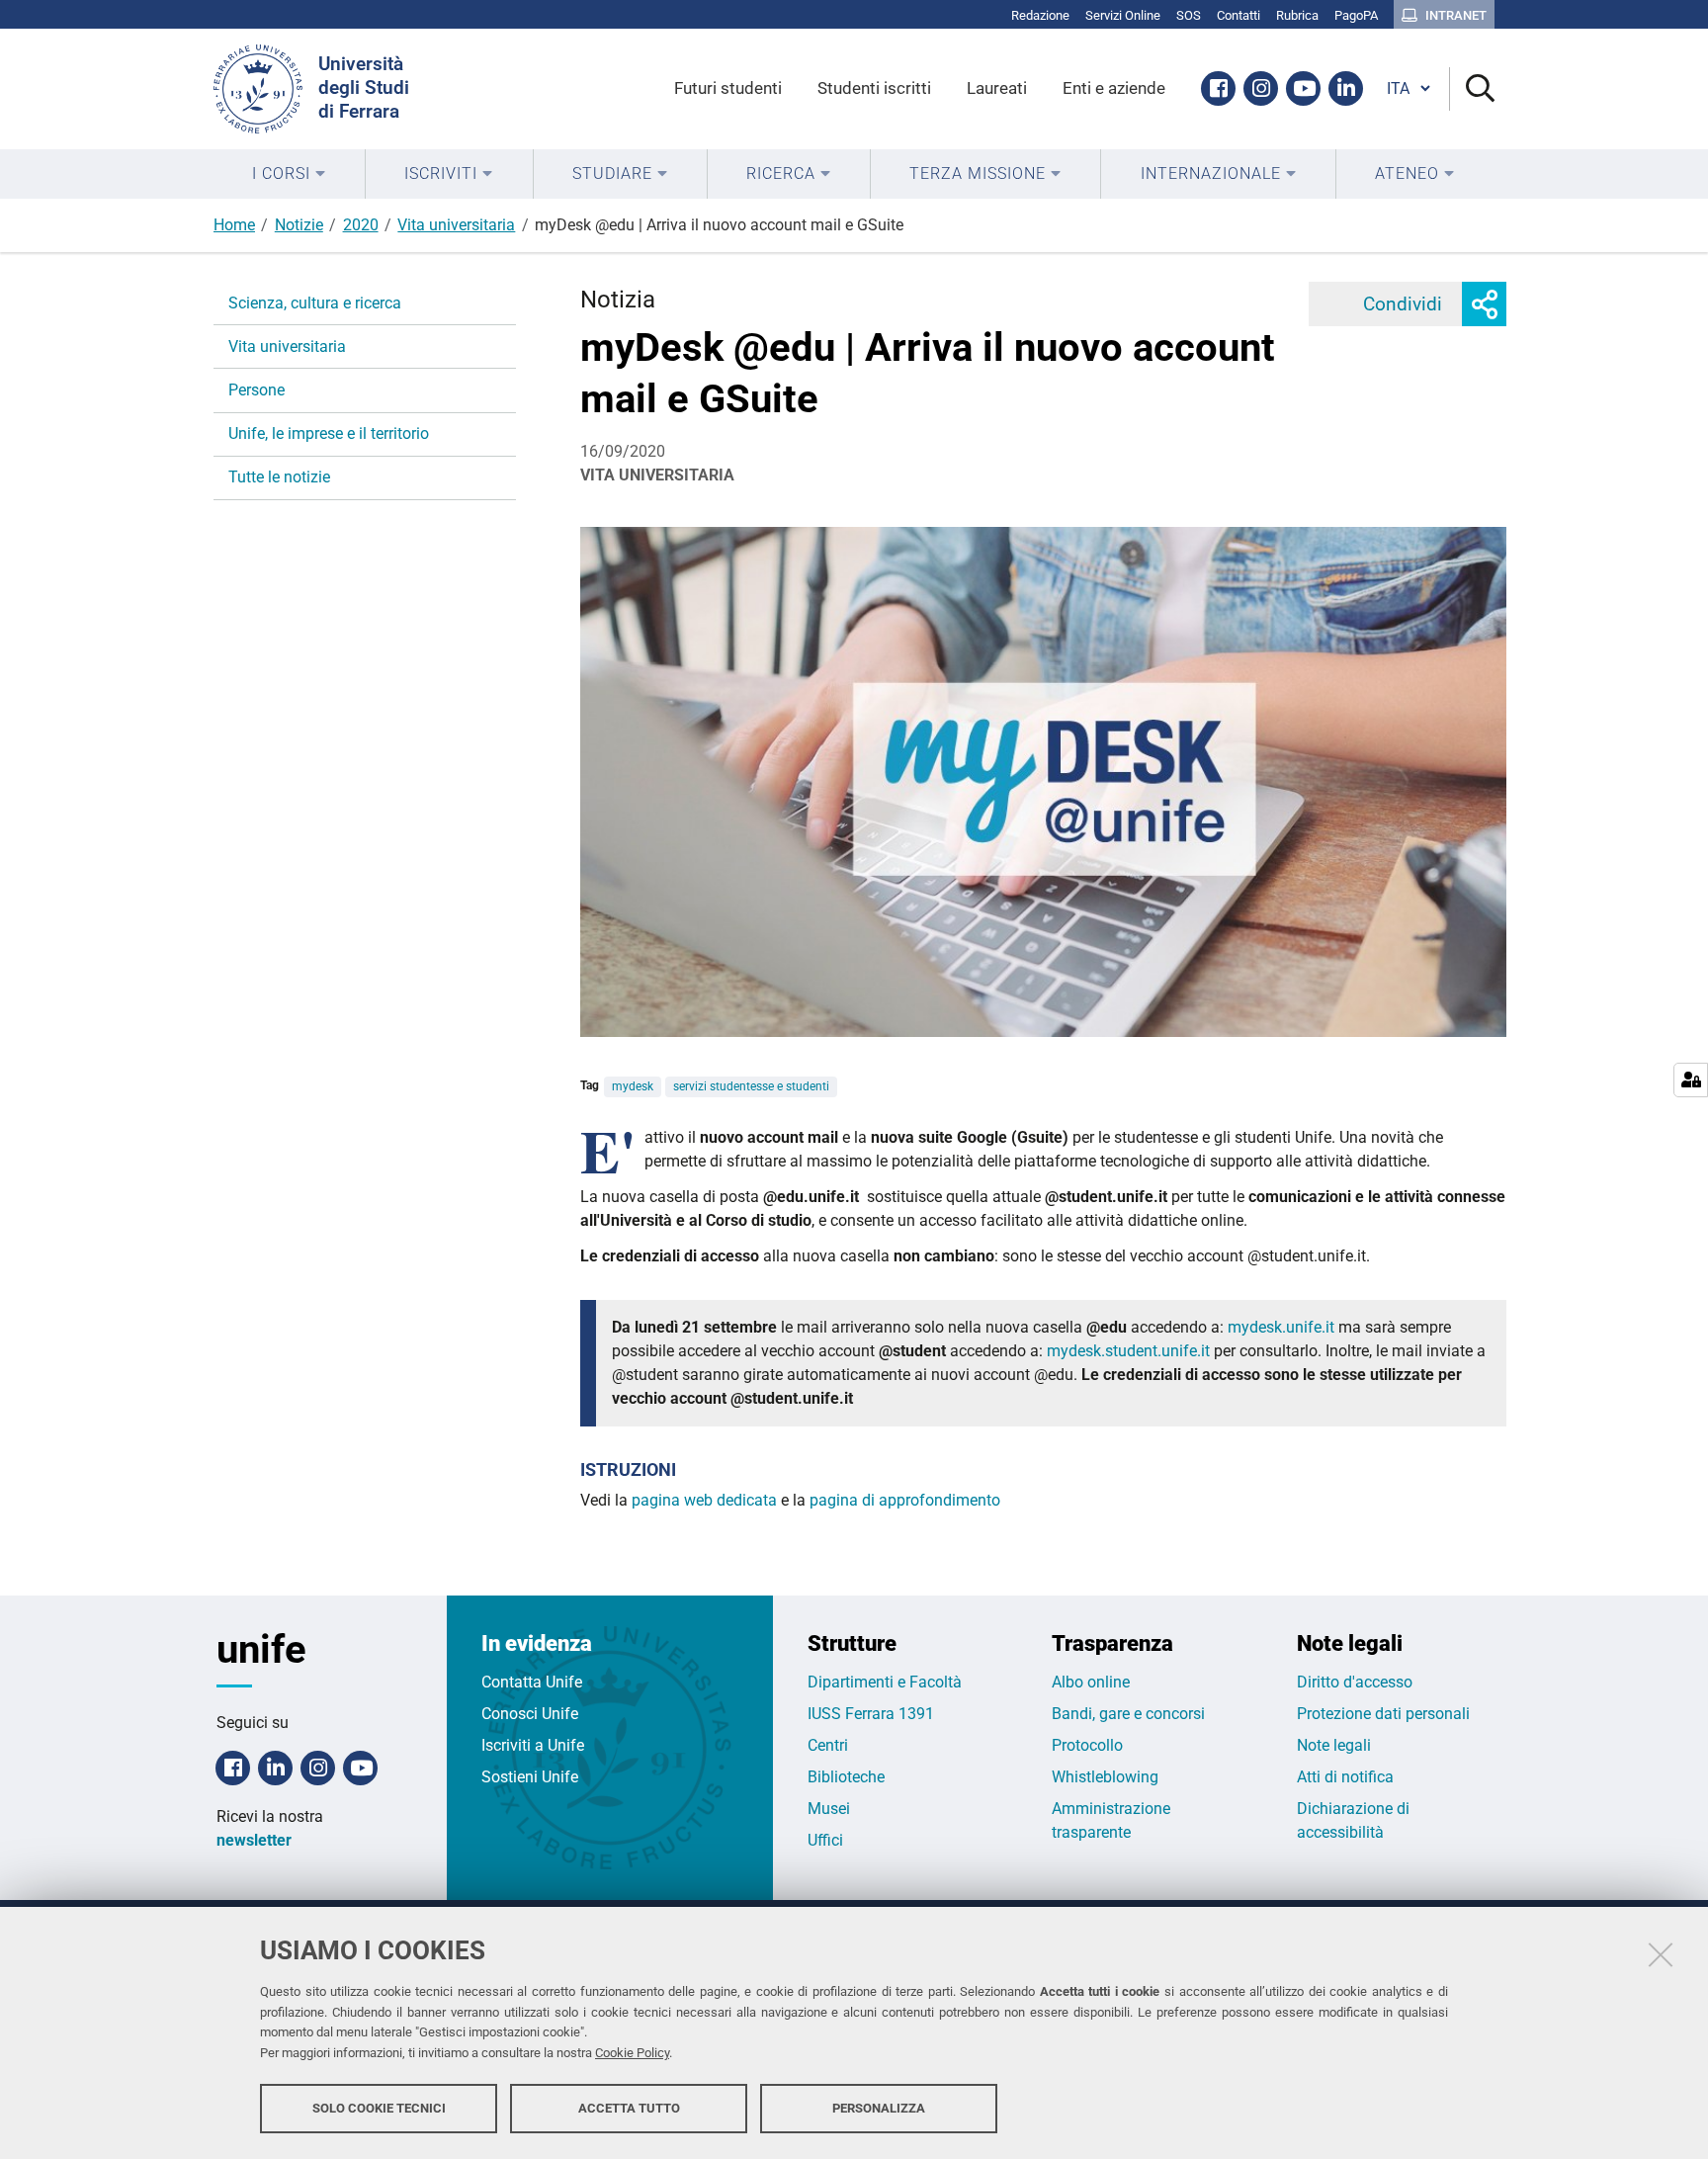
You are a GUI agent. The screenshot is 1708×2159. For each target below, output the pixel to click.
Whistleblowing (1105, 1777)
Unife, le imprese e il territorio (329, 433)
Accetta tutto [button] (629, 2107)
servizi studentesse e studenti (751, 1086)
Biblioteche (846, 1777)
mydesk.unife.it (1281, 1327)
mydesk (633, 1086)
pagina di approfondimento (905, 1500)
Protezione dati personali (1383, 1714)
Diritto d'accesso (1355, 1682)
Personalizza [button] (879, 2107)
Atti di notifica (1345, 1777)
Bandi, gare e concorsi (1128, 1714)
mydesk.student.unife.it (1128, 1351)
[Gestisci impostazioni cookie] (1691, 1080)
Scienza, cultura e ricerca (315, 303)
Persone (256, 390)
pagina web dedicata (704, 1500)
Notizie (299, 225)
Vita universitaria (456, 225)
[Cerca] (1472, 89)
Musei (829, 1809)
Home (234, 225)
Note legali (1334, 1745)
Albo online (1091, 1682)
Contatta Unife (532, 1682)
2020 (361, 225)
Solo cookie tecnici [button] (379, 2107)
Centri (828, 1745)
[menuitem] (289, 174)
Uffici (825, 1840)
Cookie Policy (632, 2053)
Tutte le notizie (279, 477)
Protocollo (1087, 1745)
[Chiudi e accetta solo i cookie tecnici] (1661, 1954)
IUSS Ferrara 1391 (871, 1714)
